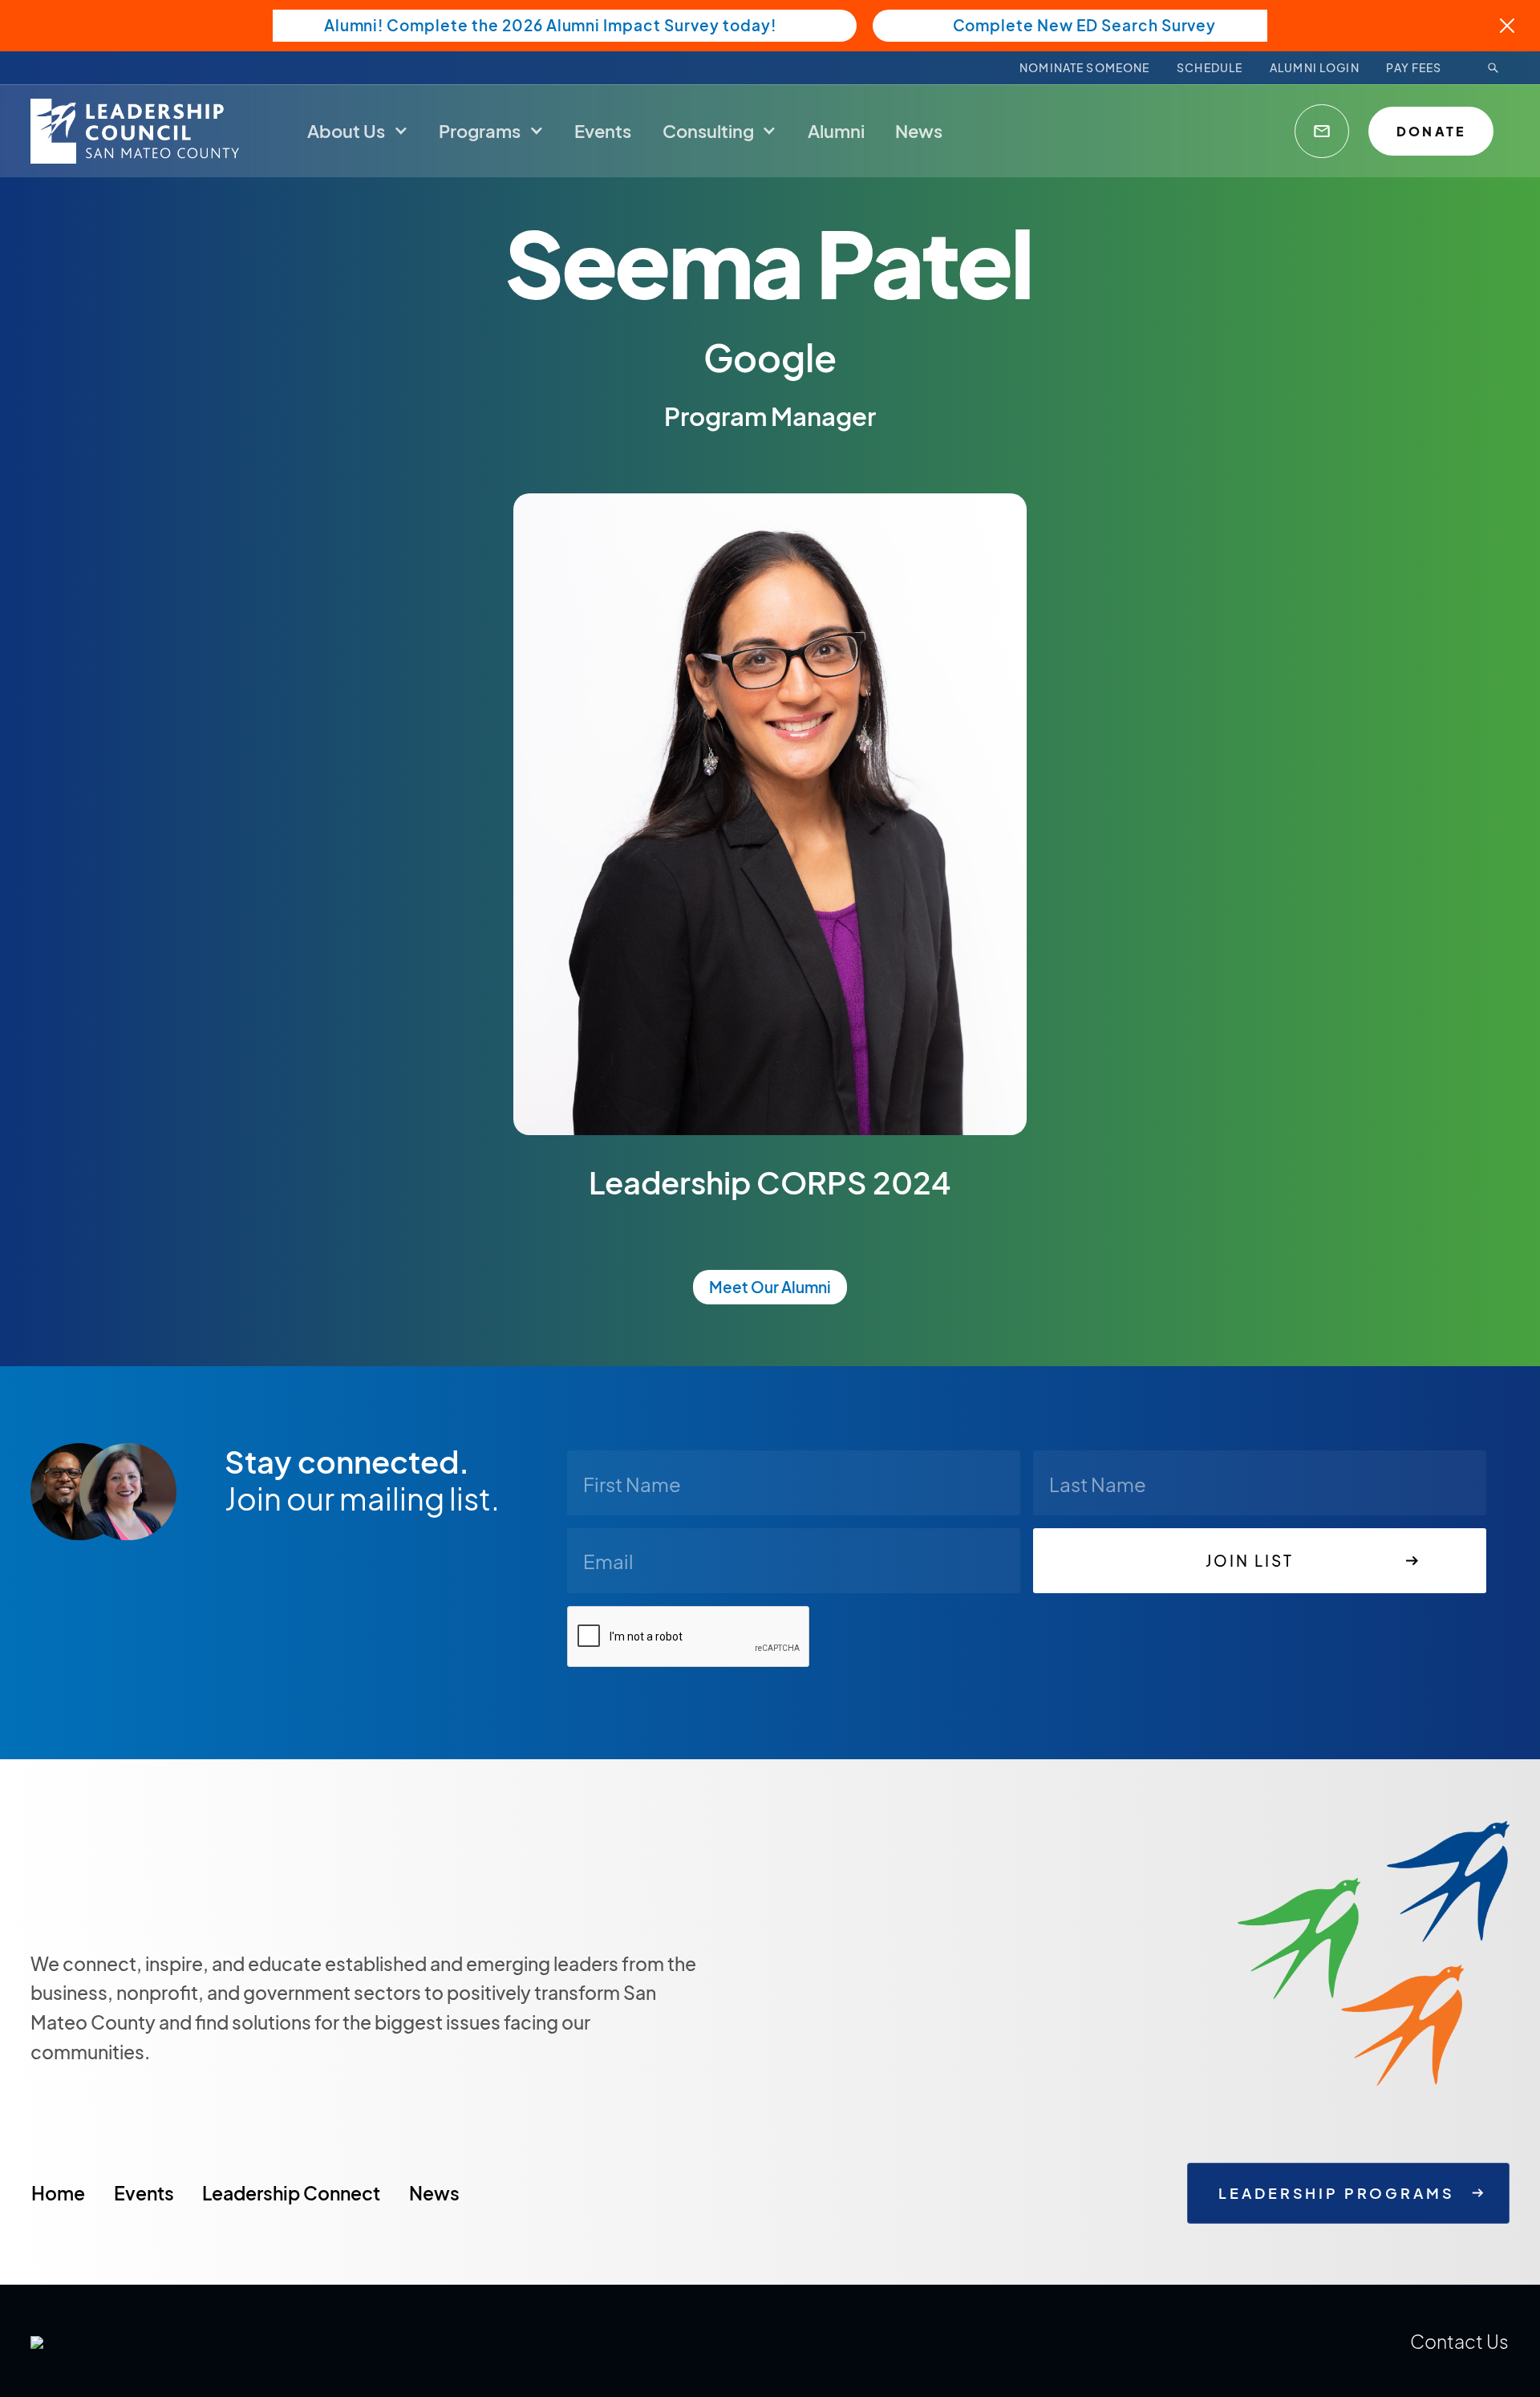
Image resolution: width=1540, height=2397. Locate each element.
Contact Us (1459, 2341)
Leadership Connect (291, 2193)
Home (58, 2193)
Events (144, 2193)
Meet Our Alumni (770, 1287)
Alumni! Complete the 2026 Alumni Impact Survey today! (550, 25)
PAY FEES (1414, 67)
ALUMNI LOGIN (1315, 67)
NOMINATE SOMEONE (1084, 67)
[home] (138, 131)
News (434, 2193)
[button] (358, 130)
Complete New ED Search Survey (1085, 25)
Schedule (1210, 67)
